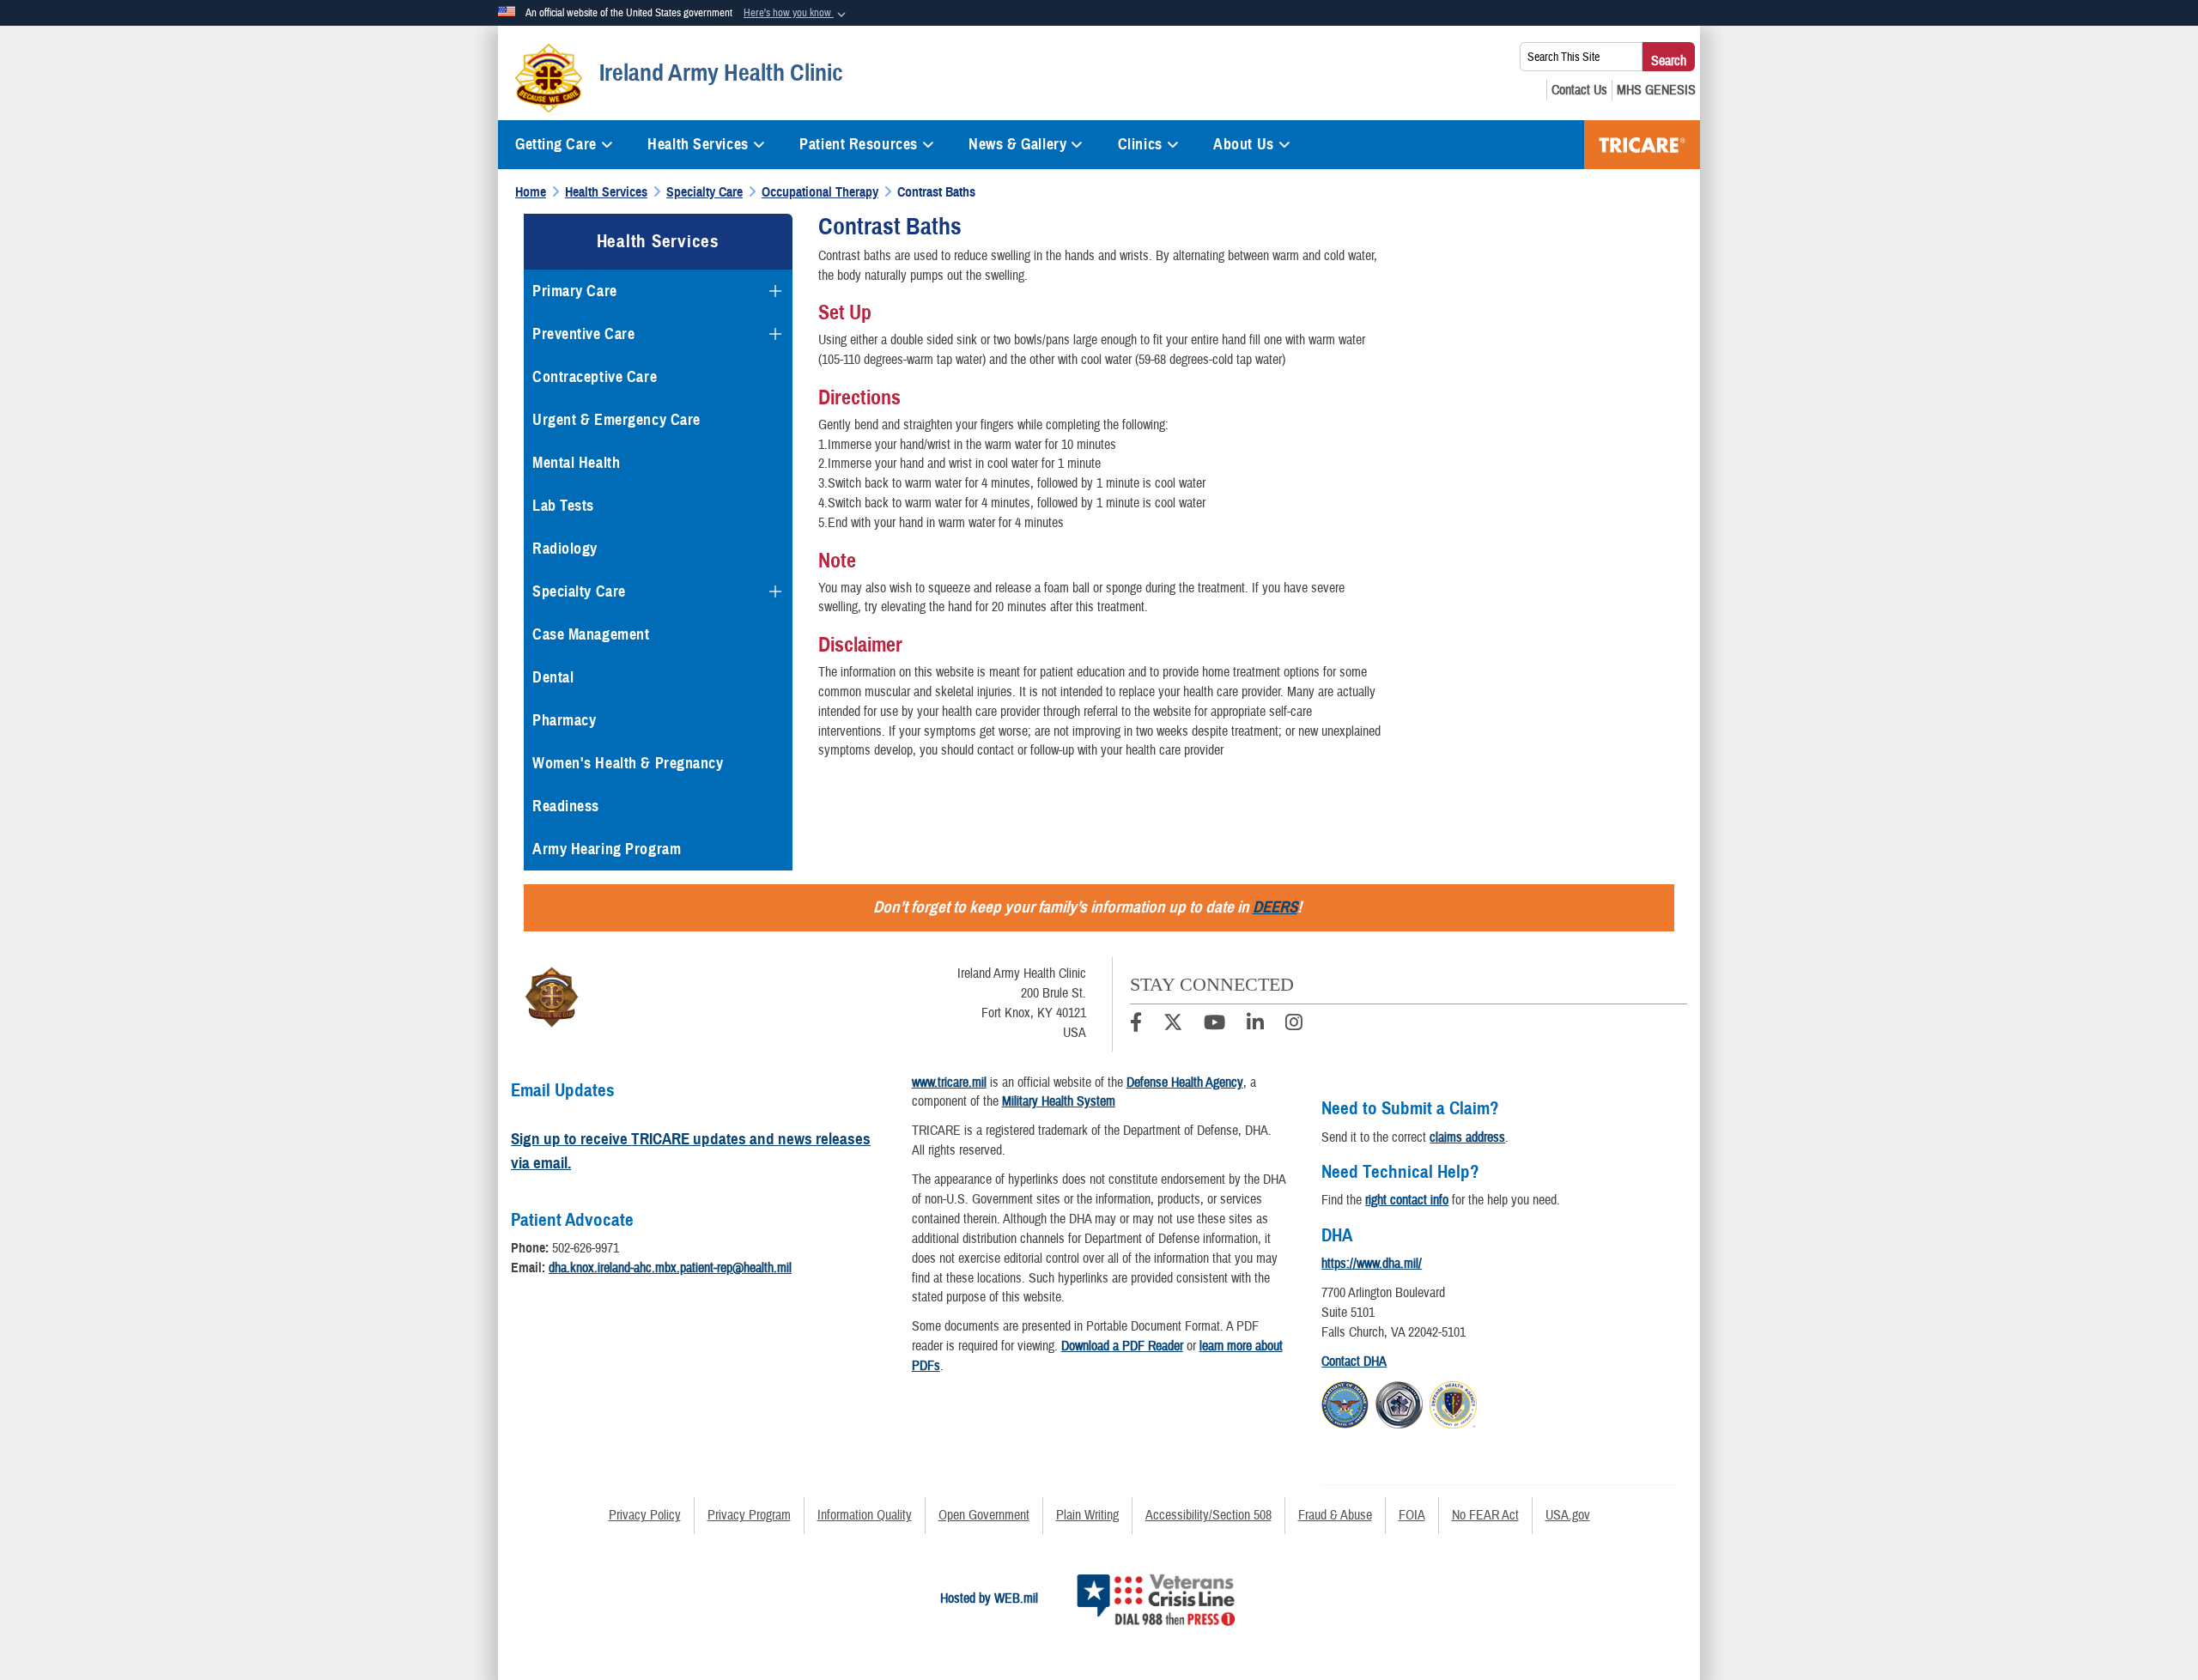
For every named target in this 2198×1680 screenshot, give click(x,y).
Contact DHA (1354, 1362)
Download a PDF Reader (1122, 1346)
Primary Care (575, 291)
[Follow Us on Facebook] (1136, 1025)
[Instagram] (1294, 1025)
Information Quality (865, 1515)
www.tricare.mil (949, 1083)
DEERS (1275, 907)
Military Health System (1059, 1101)
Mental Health (576, 463)
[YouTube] (1214, 1025)
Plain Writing (1087, 1515)
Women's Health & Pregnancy (628, 763)
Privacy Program (749, 1515)
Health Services (698, 144)
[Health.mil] (1399, 1403)
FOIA (1412, 1515)
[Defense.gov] (1345, 1403)
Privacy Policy (645, 1515)
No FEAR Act (1485, 1515)
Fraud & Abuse (1335, 1515)
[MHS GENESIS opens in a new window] (1656, 90)
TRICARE (1642, 145)
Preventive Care (583, 334)
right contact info (1407, 1200)
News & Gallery (1017, 144)
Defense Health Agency (1185, 1083)
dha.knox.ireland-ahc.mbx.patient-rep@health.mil (670, 1268)
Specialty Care (579, 591)
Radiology (565, 549)
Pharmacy (564, 720)
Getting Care (556, 144)
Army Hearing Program (607, 849)
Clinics (1140, 144)
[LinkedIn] (1255, 1025)
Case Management (591, 634)
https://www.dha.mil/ (1372, 1264)
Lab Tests (563, 506)
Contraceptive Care (595, 377)
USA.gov (1568, 1515)
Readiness (566, 806)
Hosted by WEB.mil (989, 1598)
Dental (553, 677)
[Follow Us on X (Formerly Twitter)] (1173, 1025)
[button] (796, 14)
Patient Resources (859, 144)
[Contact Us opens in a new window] (1579, 90)
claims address (1467, 1137)
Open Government (984, 1515)
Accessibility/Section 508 (1208, 1515)
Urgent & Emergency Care (616, 420)
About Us (1243, 144)
